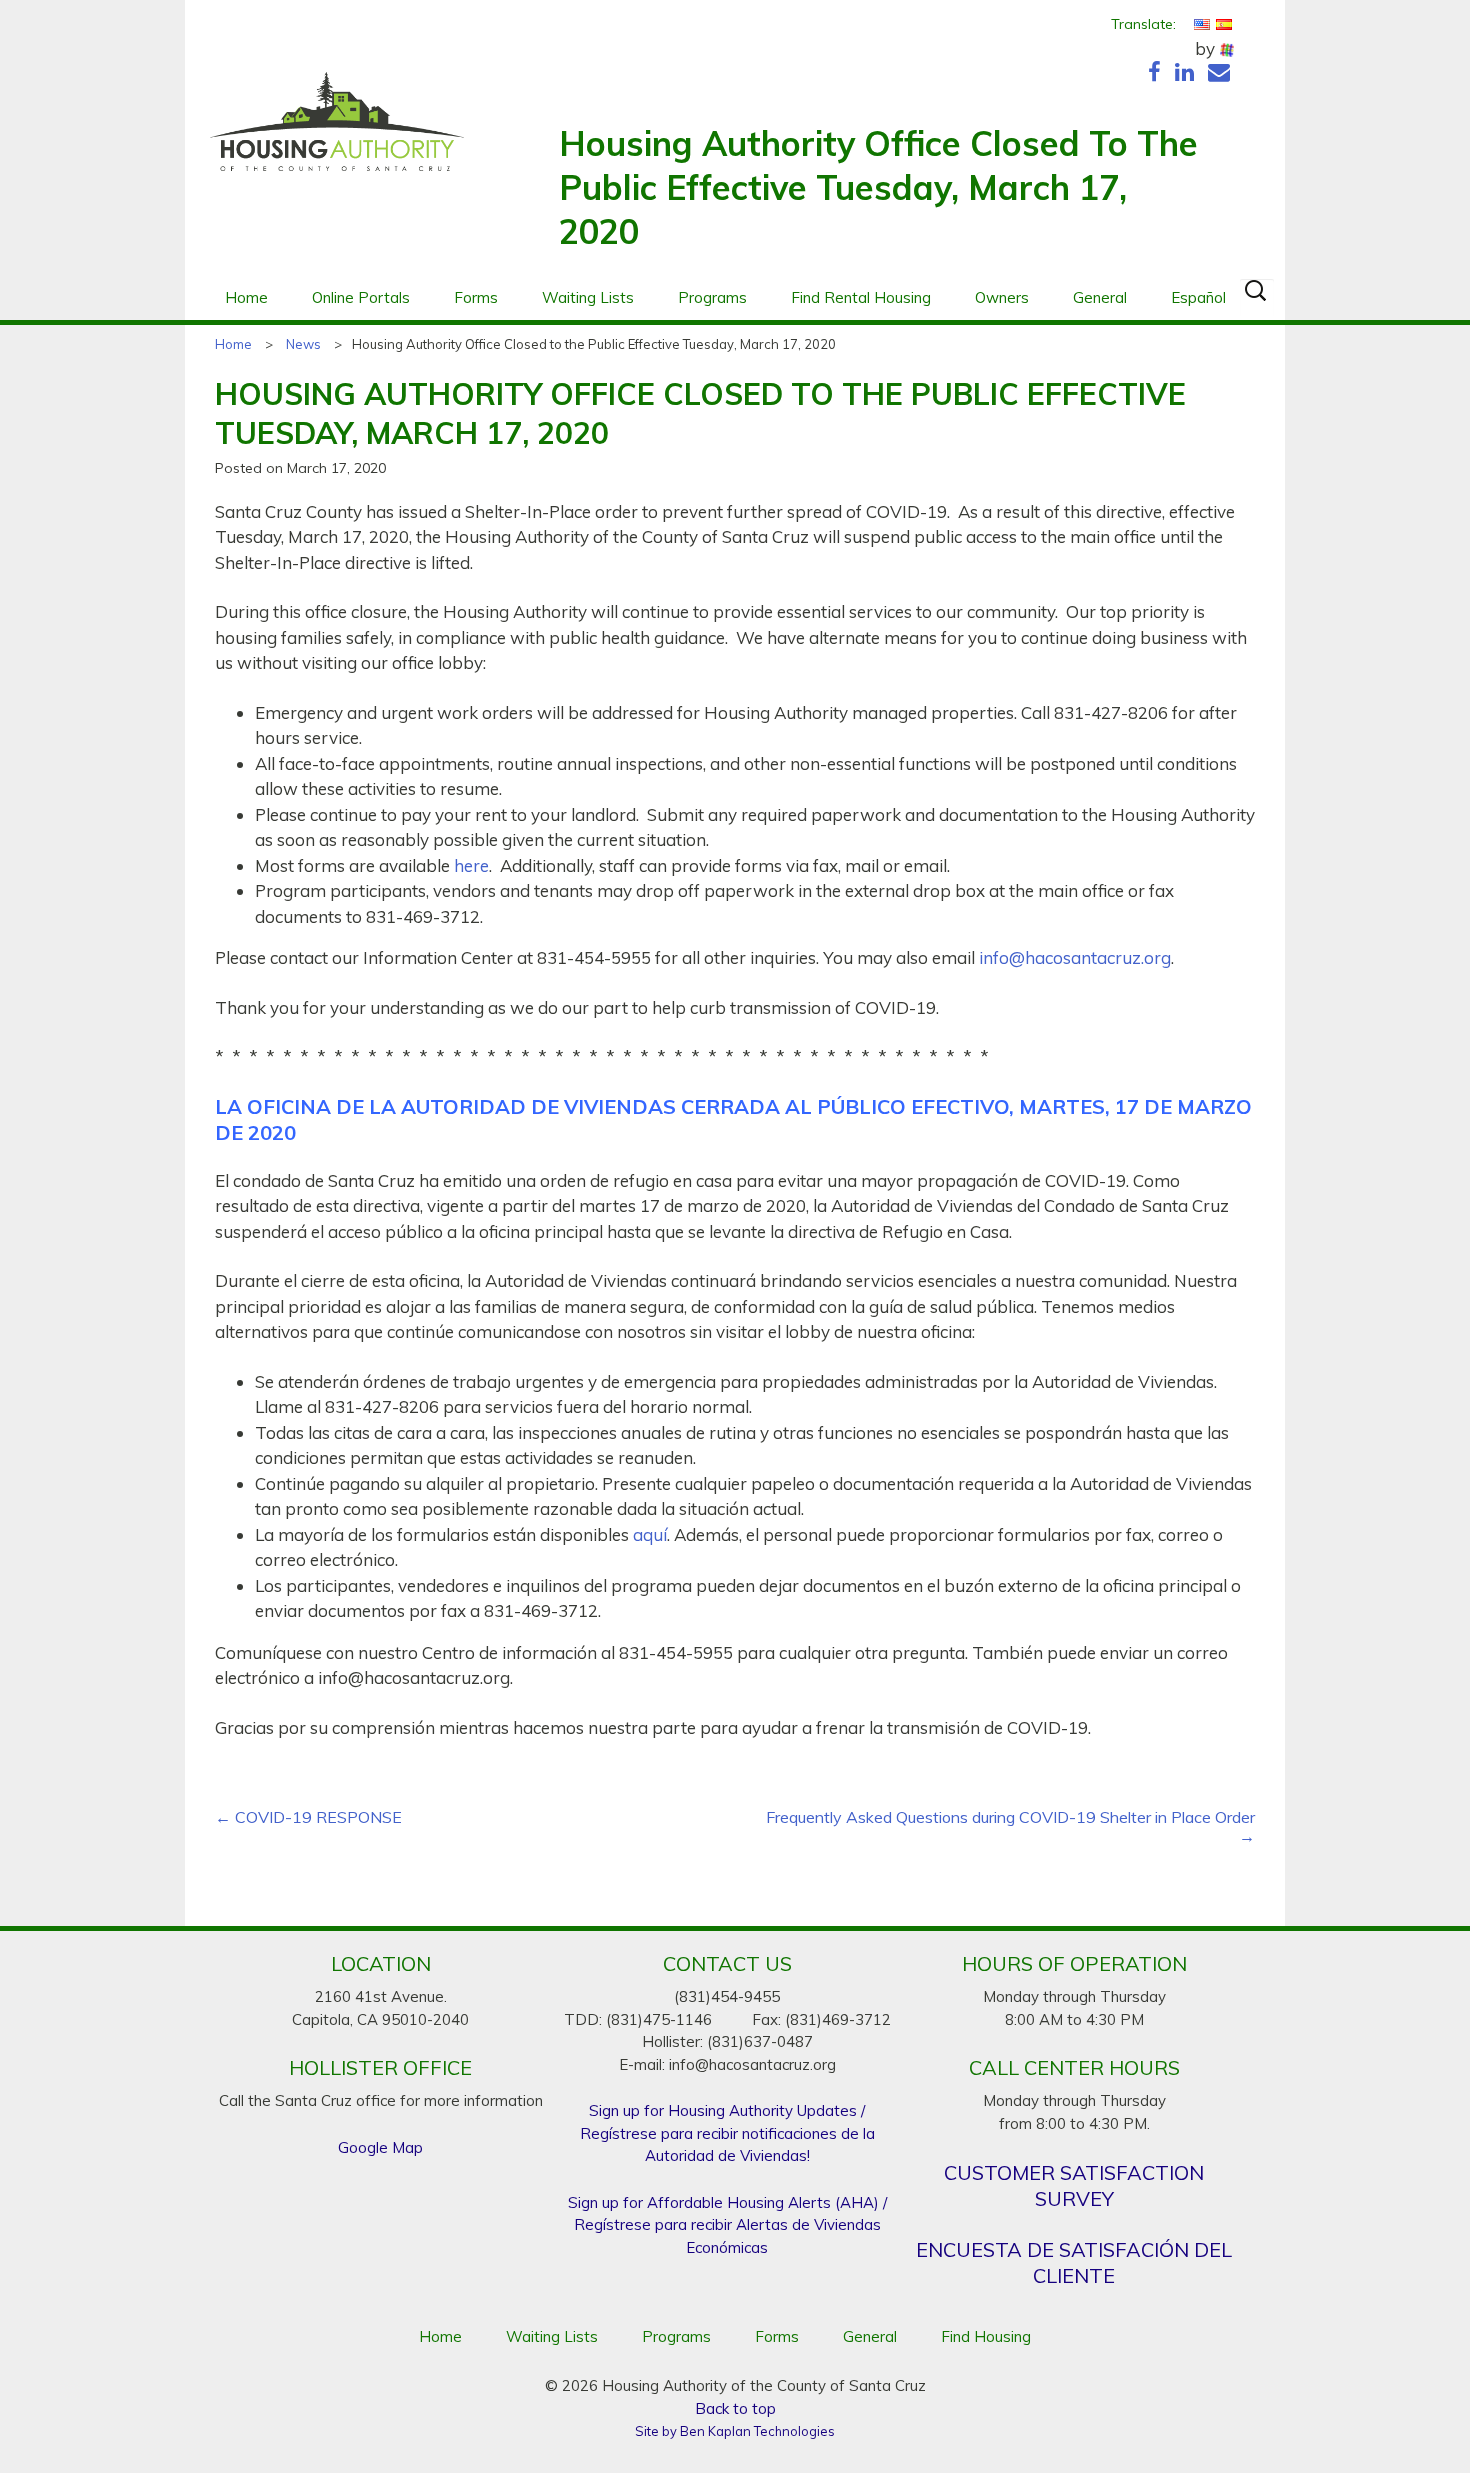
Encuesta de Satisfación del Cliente (1074, 2262)
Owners (1002, 297)
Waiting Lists (588, 297)
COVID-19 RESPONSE (308, 1817)
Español (1198, 297)
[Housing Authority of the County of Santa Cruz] (337, 132)
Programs (712, 297)
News (303, 344)
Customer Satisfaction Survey (1074, 2185)
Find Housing (986, 2336)
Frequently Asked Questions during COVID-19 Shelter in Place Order (1010, 1827)
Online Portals (361, 297)
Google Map (380, 2147)
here (471, 865)
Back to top (735, 2408)
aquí (650, 1534)
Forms (476, 297)
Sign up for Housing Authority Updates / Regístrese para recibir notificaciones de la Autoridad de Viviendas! (727, 2133)
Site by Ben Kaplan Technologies (735, 2431)
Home (246, 297)
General (1100, 297)
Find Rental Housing (861, 297)
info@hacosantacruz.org (1075, 957)
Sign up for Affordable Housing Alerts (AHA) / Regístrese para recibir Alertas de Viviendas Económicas (727, 2225)
